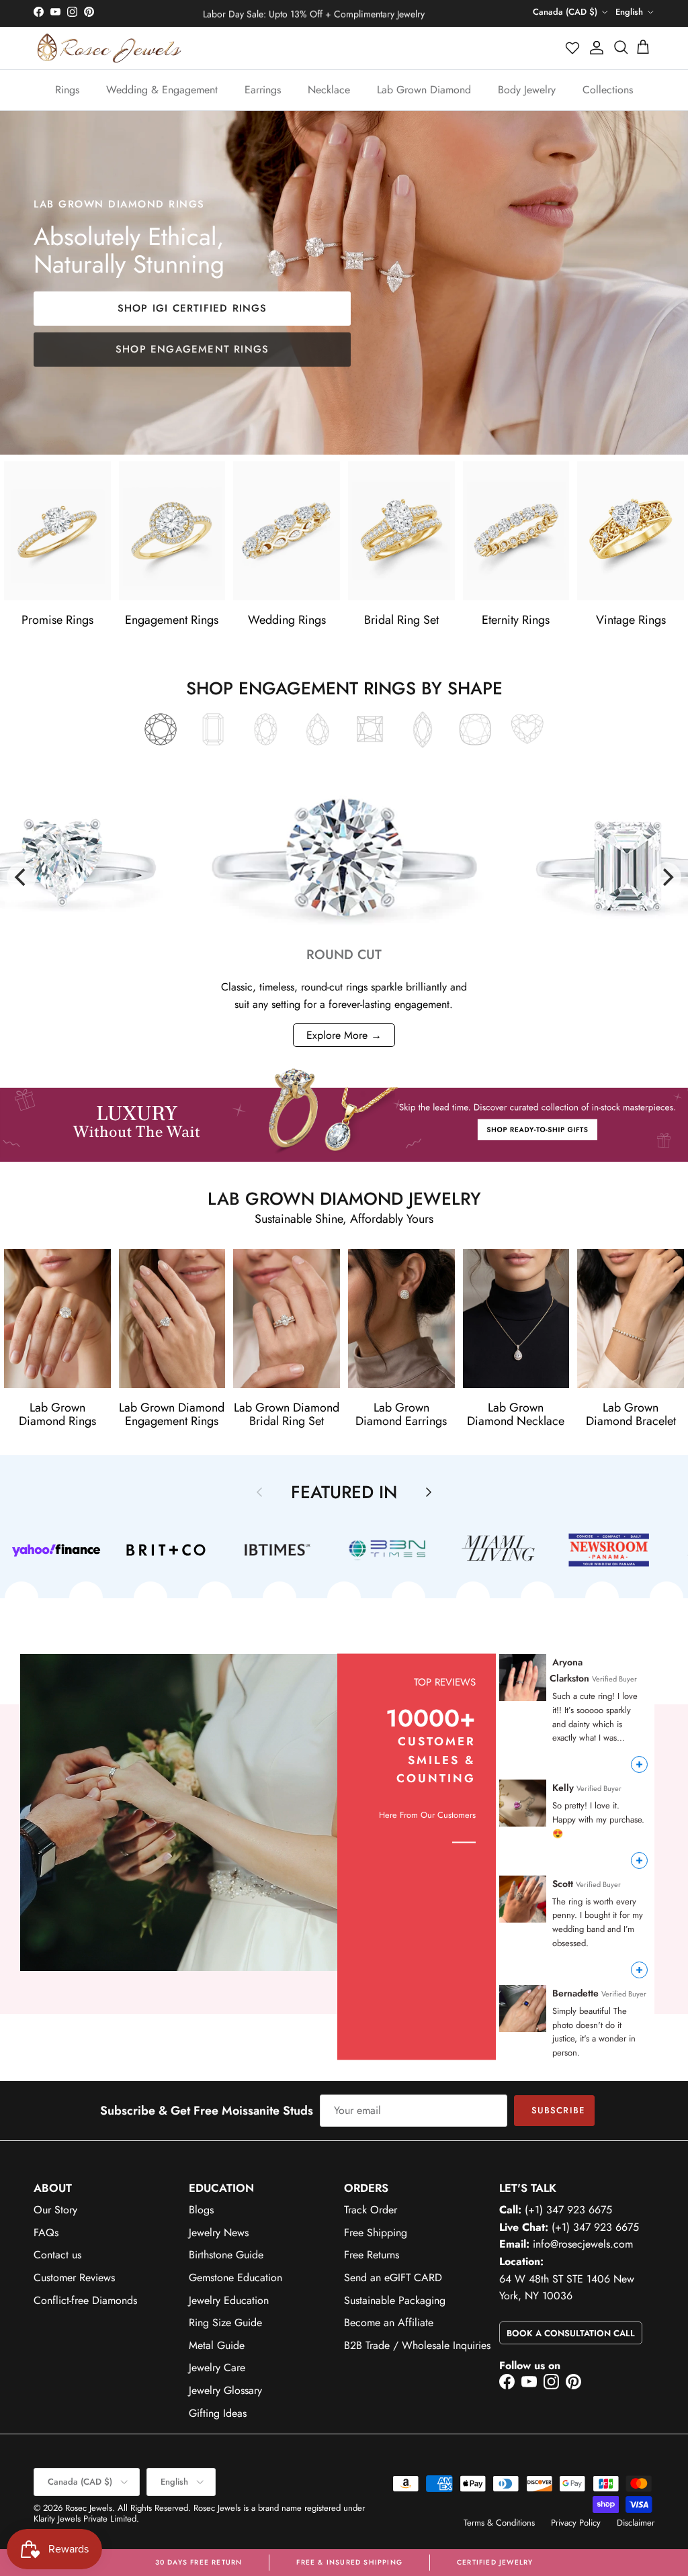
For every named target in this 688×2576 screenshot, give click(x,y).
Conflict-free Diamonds (85, 2300)
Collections (608, 90)
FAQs (46, 2233)
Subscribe (558, 2110)
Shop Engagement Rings (192, 349)
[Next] (666, 877)
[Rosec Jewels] (109, 48)
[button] (573, 48)
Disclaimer (636, 2523)
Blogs (201, 2210)
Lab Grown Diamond (424, 90)
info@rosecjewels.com (583, 2244)
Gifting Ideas (218, 2413)
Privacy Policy (576, 2523)
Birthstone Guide (226, 2255)
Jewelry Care (217, 2367)
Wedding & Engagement (162, 90)
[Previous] (21, 877)
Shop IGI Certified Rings (192, 308)
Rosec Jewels (89, 2508)
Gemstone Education (235, 2278)
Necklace (329, 90)
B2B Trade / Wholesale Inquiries (417, 2345)
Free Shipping (376, 2233)
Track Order (371, 2210)
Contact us (57, 2255)
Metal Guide (217, 2345)
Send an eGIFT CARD (393, 2278)
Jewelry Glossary (225, 2390)
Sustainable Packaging (395, 2300)
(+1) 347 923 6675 (568, 2210)
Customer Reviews (74, 2278)
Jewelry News (219, 2233)
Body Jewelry (527, 90)
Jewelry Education (229, 2300)
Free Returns (372, 2255)
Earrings (263, 90)
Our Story (55, 2210)
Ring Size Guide (225, 2322)
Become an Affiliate (389, 2322)
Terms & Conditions (499, 2523)
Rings (67, 90)
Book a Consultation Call (571, 2333)
